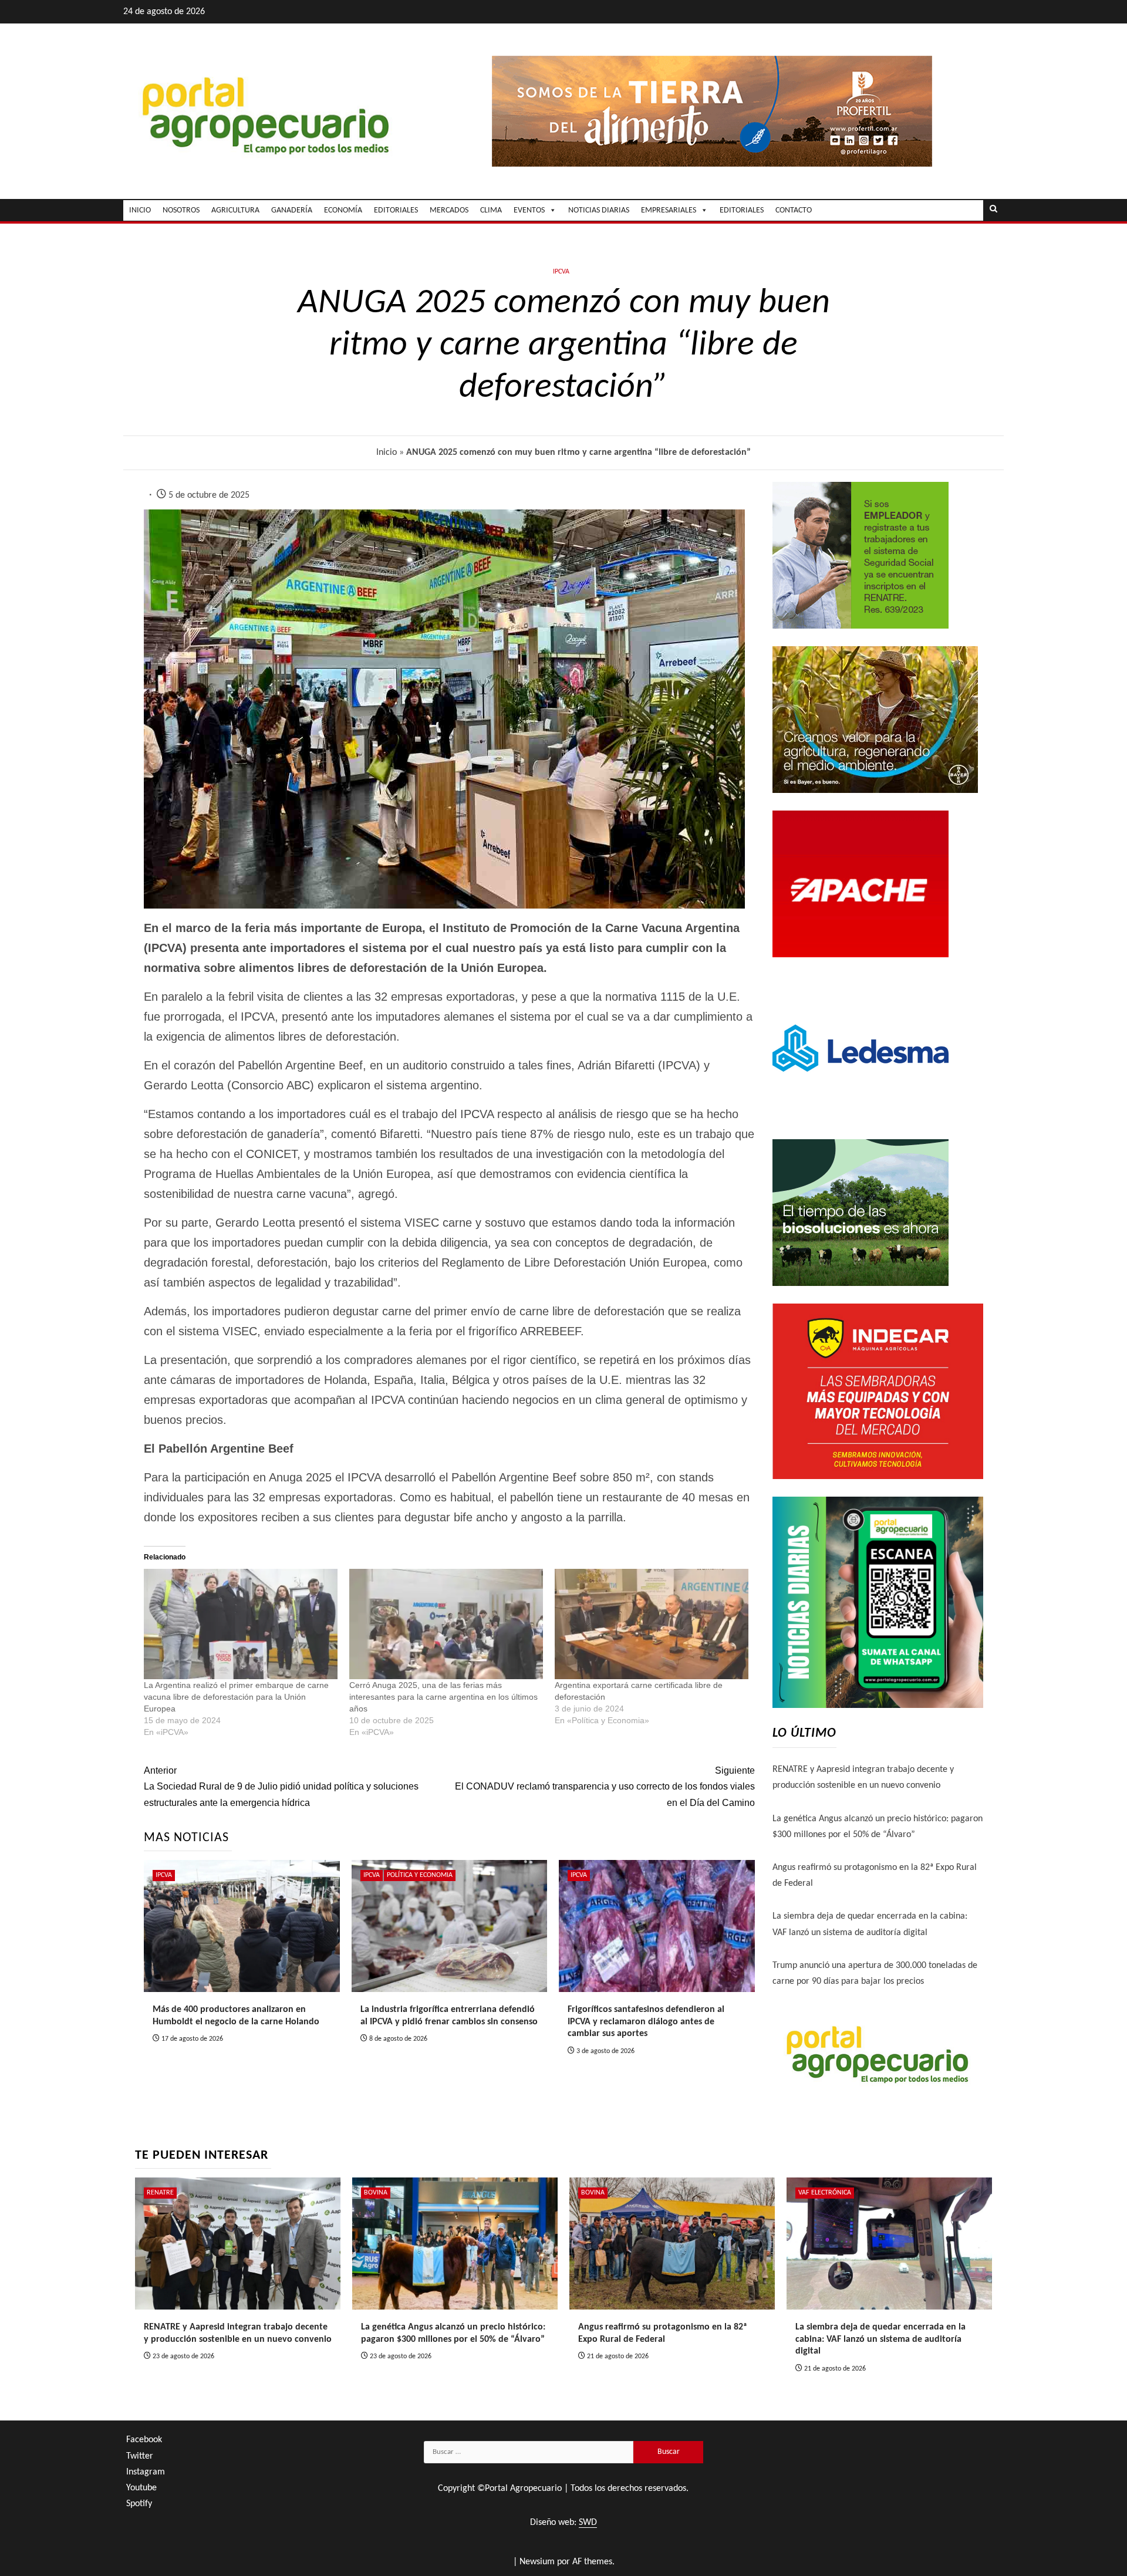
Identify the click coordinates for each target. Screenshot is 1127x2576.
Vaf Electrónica (825, 2193)
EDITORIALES (396, 210)
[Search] (993, 210)
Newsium (537, 2562)
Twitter (140, 2456)
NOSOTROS (181, 210)
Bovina (376, 2193)
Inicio (387, 453)
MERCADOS (449, 210)
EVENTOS (529, 210)
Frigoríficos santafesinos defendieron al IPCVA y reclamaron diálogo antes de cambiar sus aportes (646, 2022)
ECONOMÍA (343, 210)
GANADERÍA (292, 210)
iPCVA (561, 272)
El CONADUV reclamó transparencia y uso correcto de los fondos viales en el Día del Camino (605, 1786)
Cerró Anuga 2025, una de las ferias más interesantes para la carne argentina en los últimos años (443, 1697)
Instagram (146, 2472)
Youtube (141, 2488)
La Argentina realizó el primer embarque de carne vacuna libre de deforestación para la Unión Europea (236, 1697)
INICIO (140, 210)
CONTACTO (794, 210)
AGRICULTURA (235, 210)
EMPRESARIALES (669, 210)
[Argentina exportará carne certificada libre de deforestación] (652, 1624)
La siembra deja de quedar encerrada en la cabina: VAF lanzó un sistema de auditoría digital (880, 2339)
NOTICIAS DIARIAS (599, 210)
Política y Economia (420, 1875)
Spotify (139, 2504)
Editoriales (742, 210)
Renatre (160, 2193)
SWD (588, 2523)
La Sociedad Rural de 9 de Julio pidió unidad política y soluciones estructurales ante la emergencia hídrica (281, 1786)
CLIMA (491, 210)
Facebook (144, 2440)
